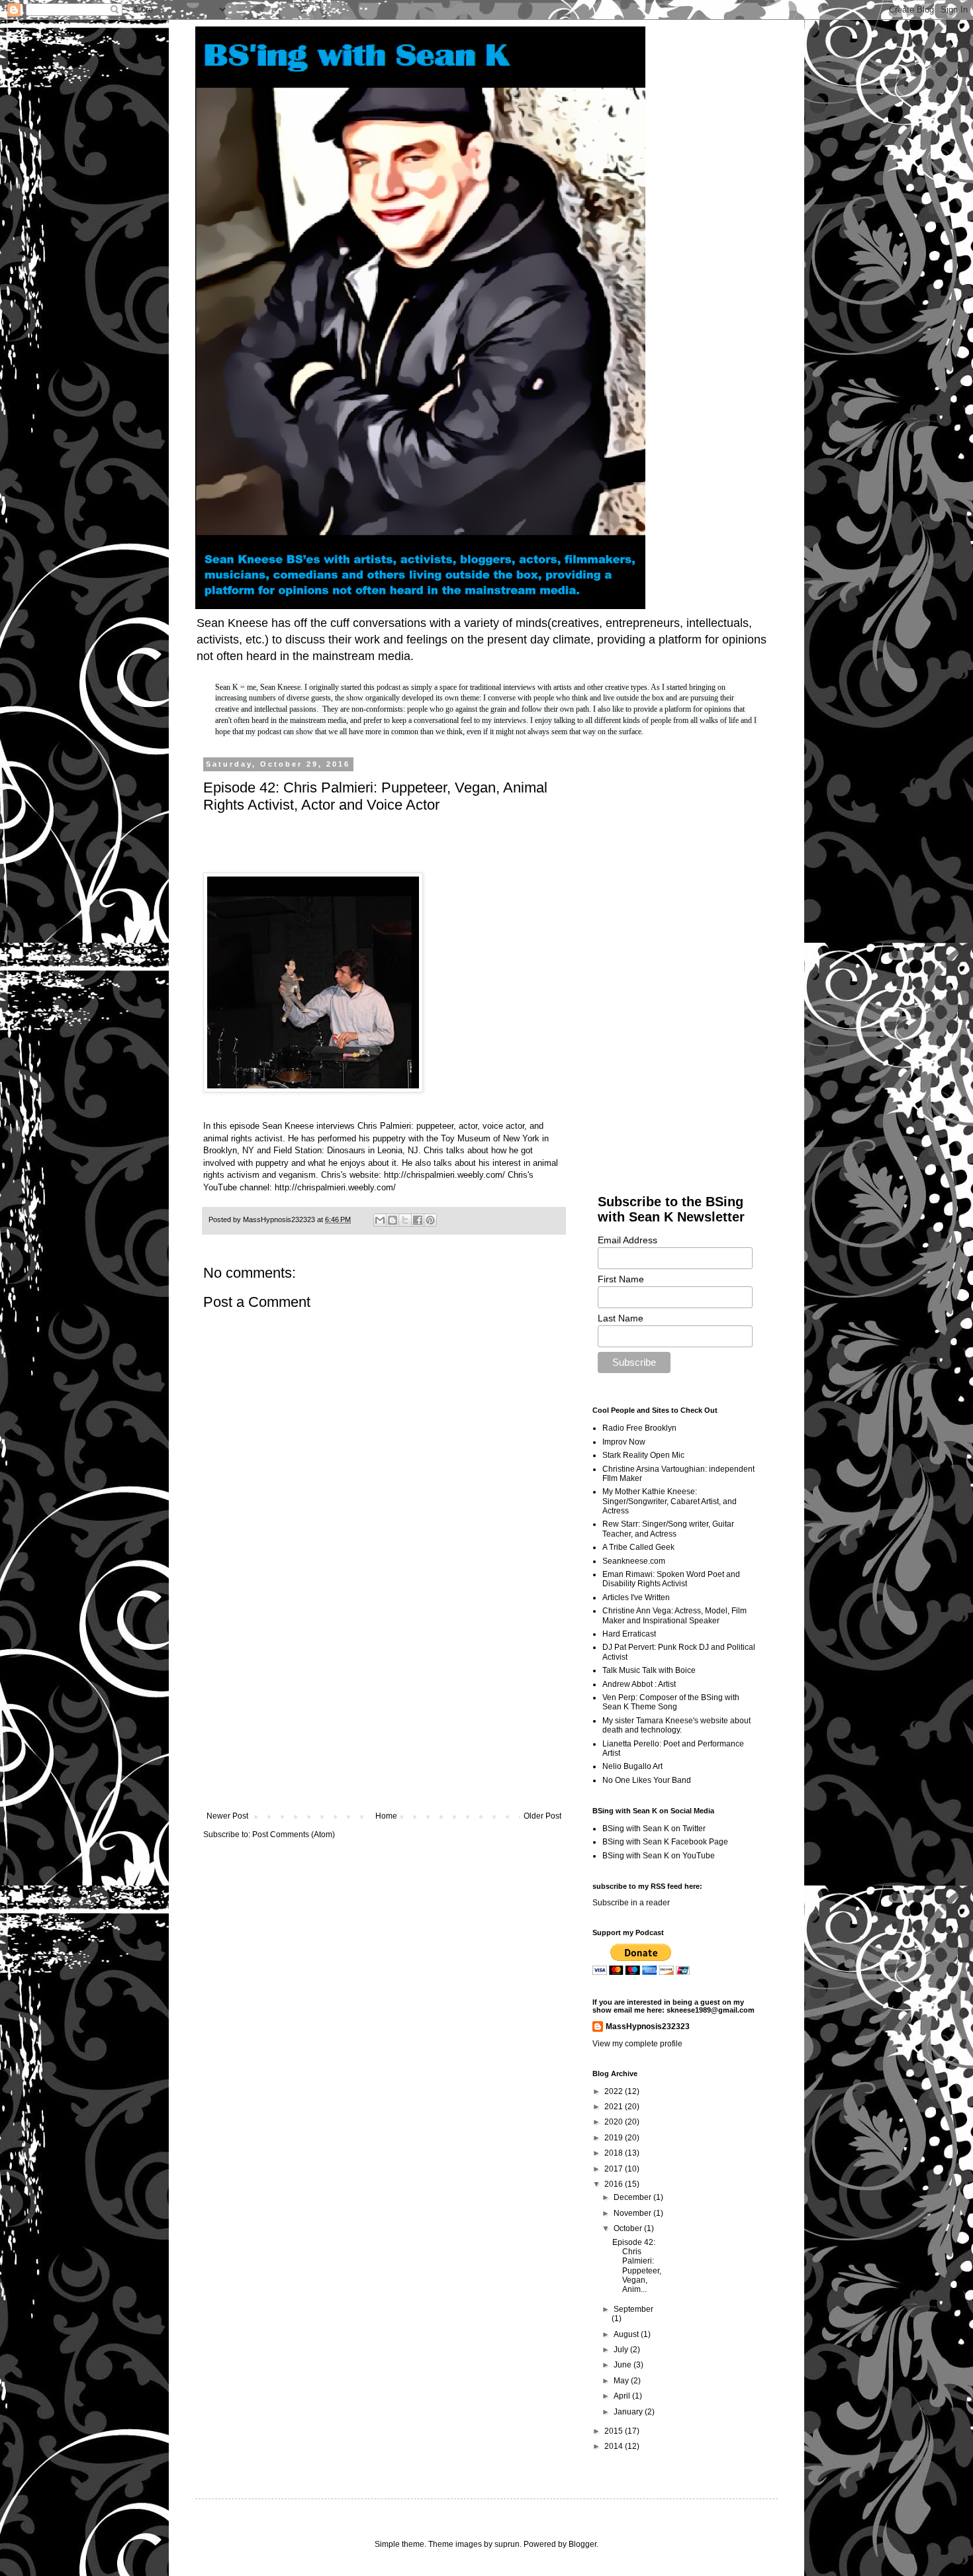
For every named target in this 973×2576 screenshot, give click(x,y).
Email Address (627, 1240)
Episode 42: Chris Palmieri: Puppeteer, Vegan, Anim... (637, 2266)
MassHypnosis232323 (648, 2027)
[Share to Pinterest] (430, 1220)
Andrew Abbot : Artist (639, 1684)
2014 (615, 2446)
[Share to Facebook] (418, 1220)
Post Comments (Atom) (294, 1835)
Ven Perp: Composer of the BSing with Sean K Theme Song (671, 1702)
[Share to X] (405, 1220)
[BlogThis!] (393, 1220)
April (623, 2396)
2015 (615, 2431)
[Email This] (380, 1220)
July (622, 2350)
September (633, 2309)
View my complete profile (637, 2044)
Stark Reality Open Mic (643, 1455)
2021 (615, 2107)
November (633, 2213)
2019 (615, 2138)
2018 (615, 2153)
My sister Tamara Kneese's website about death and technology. (676, 1725)
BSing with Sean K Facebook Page (665, 1842)
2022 (615, 2091)
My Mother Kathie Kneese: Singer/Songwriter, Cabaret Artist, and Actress (670, 1501)
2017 (615, 2169)
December (633, 2197)
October (629, 2228)
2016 (615, 2184)
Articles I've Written (636, 1598)
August (627, 2334)
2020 (615, 2122)
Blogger (582, 2544)
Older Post (542, 1816)
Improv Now (624, 1442)
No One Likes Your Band (647, 1780)
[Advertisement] (384, 1702)
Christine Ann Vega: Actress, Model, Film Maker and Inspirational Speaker (674, 1615)
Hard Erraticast (629, 1634)
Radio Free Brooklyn (639, 1428)
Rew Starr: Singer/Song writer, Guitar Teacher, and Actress (668, 1529)
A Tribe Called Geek (638, 1547)
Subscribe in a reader (631, 1903)
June (624, 2365)
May (622, 2381)
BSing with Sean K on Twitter (654, 1829)
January (629, 2412)
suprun (507, 2544)
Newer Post (227, 1816)
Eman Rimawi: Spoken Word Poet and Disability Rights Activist (671, 1579)
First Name (621, 1279)
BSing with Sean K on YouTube (659, 1856)
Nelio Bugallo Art (632, 1766)
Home (386, 1816)
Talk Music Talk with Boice (649, 1670)
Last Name (621, 1318)
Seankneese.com (634, 1561)
